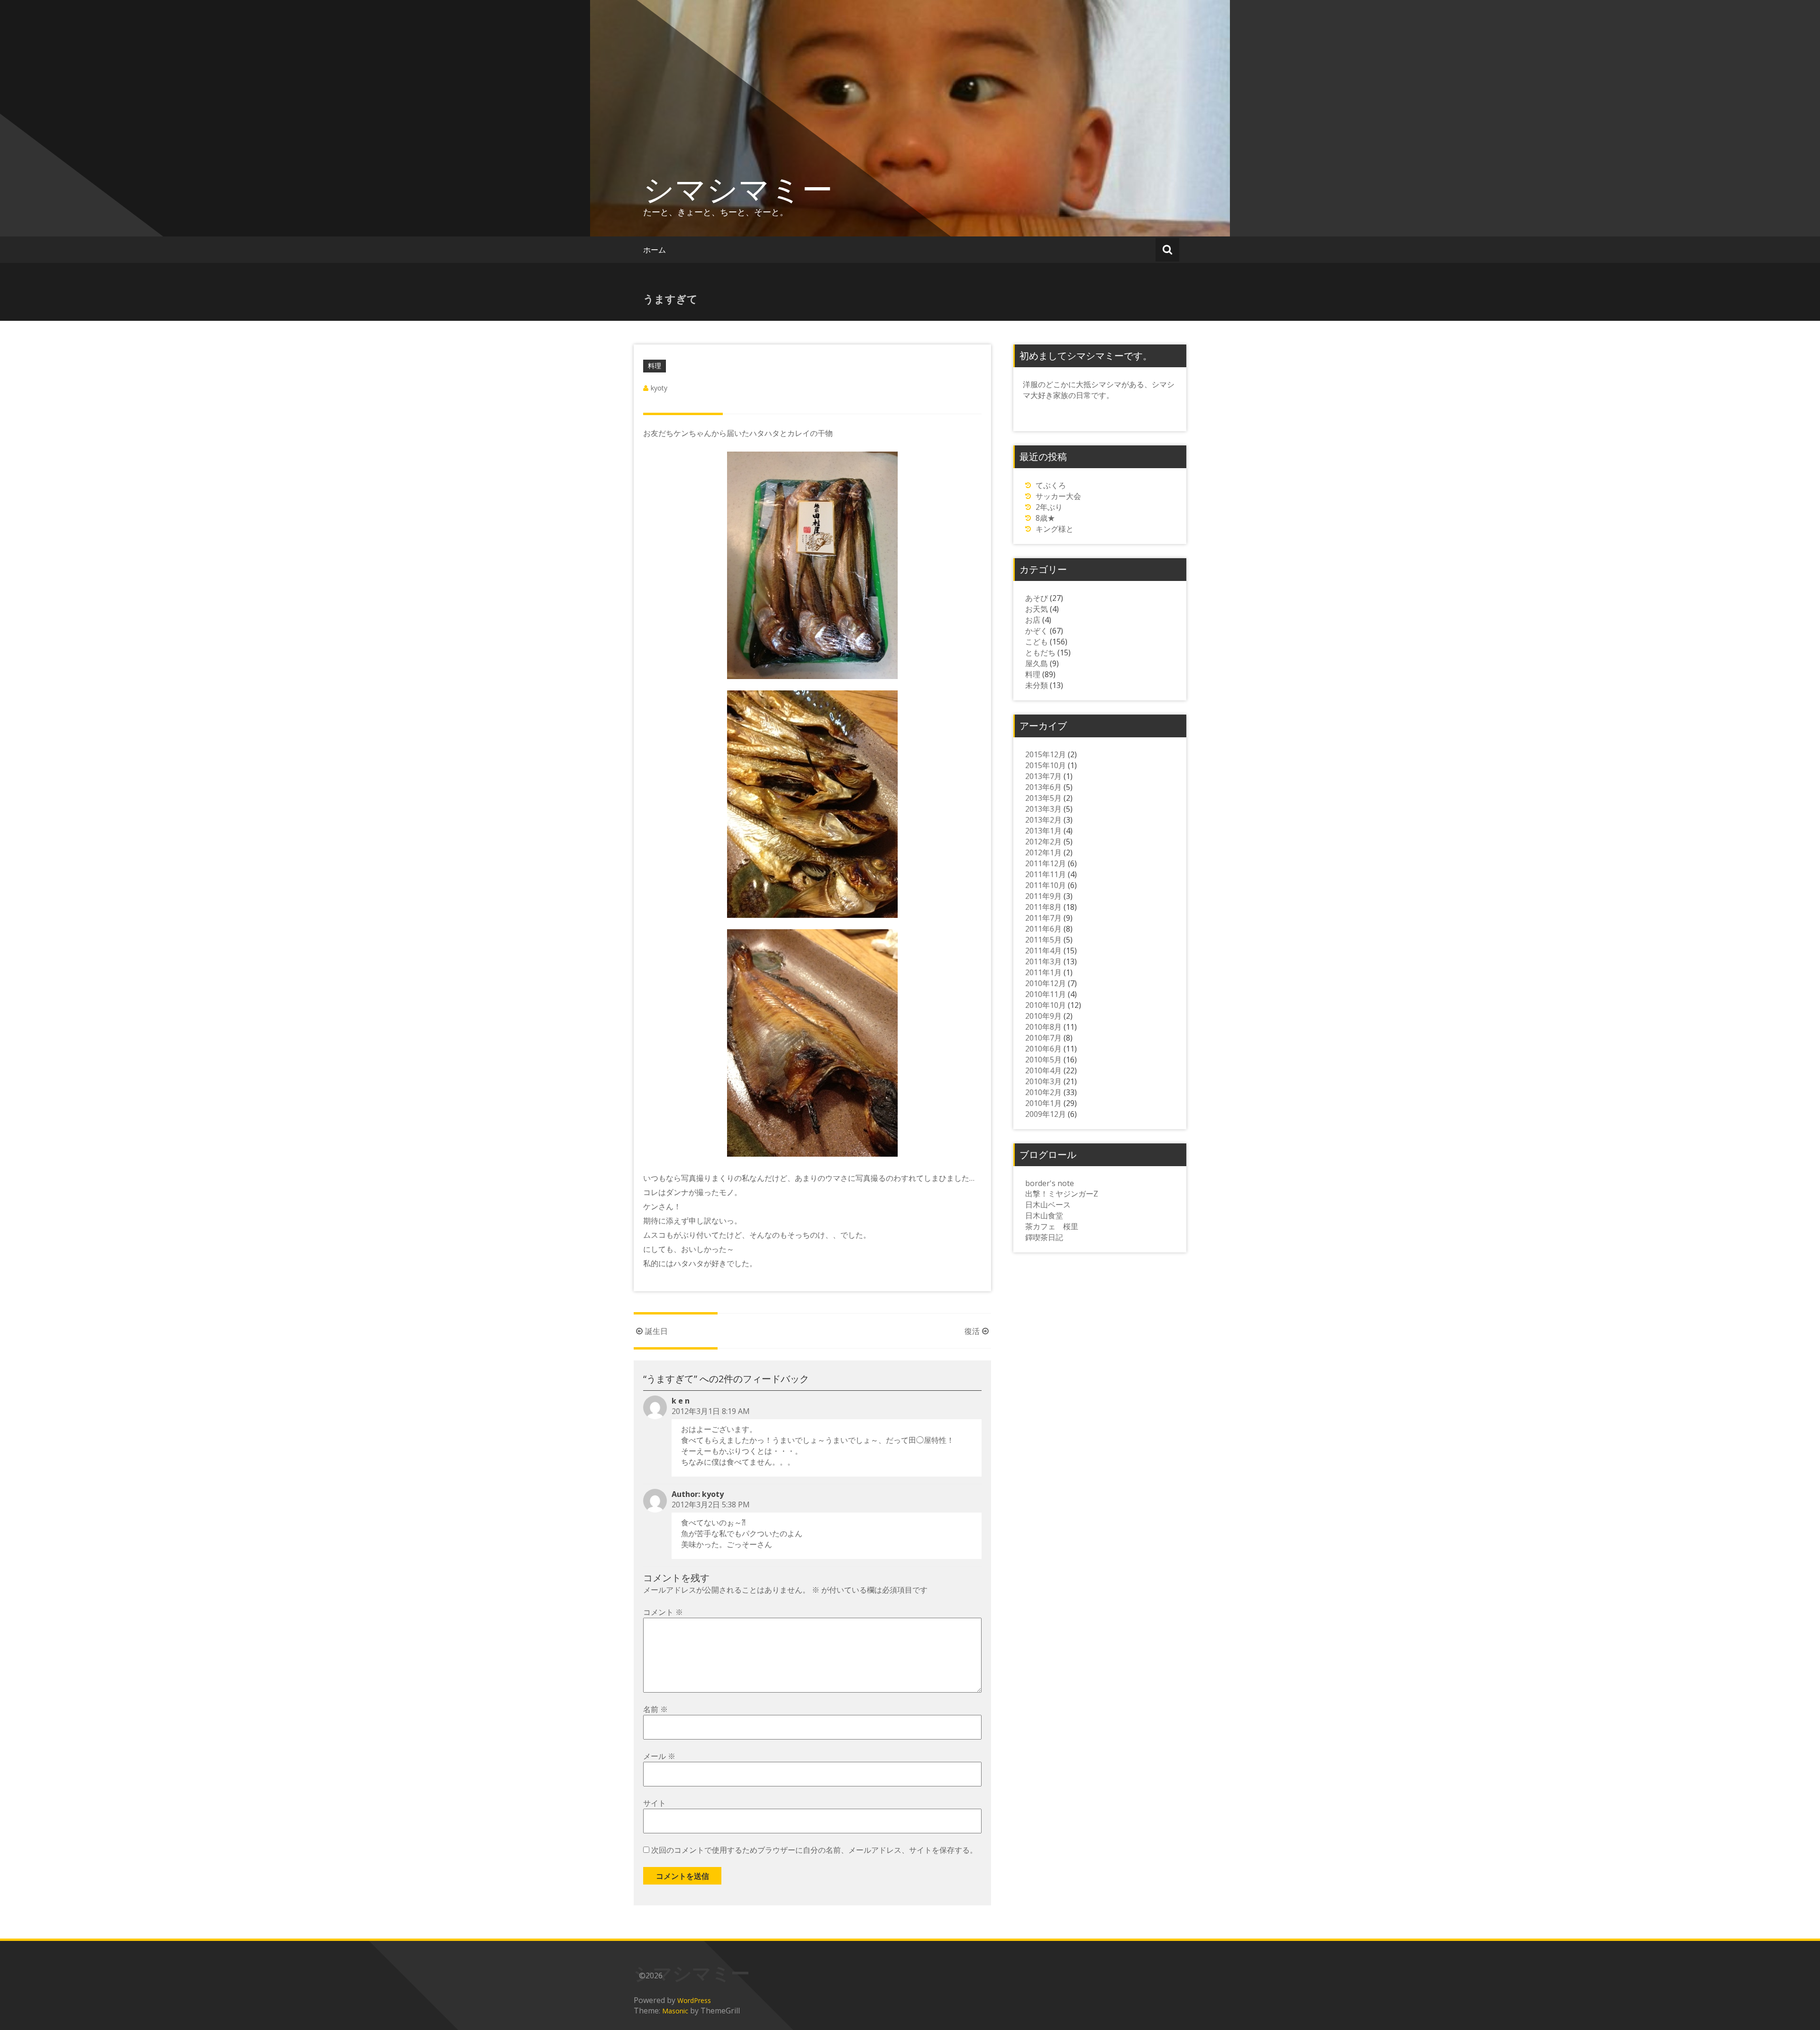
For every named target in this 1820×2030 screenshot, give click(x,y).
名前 (655, 1709)
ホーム (655, 250)
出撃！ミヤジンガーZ (1062, 1194)
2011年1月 (1043, 972)
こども (1037, 642)
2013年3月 (1043, 809)
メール (659, 1756)
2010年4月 (1043, 1070)
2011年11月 (1046, 874)
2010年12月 (1046, 983)
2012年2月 (1043, 842)
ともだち (1040, 652)
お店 (1033, 620)
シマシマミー (738, 189)
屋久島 (1037, 663)
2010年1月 (1043, 1103)
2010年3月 (1043, 1081)
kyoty (659, 388)
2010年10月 (1046, 1005)
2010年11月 (1046, 994)
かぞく (1037, 631)
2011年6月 (1043, 929)
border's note (1050, 1183)
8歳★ (1045, 518)
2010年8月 (1043, 1027)
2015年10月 (1046, 765)
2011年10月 (1046, 885)
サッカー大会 (1058, 496)
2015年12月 (1046, 754)
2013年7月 (1043, 776)
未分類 (1037, 685)
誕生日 (656, 1331)
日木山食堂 (1044, 1215)
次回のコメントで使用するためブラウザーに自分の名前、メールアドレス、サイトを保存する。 (814, 1850)
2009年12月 (1046, 1114)
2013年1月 (1043, 831)
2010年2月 (1043, 1092)
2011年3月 (1043, 961)
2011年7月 (1043, 918)
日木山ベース (1048, 1205)
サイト (655, 1803)
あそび (1037, 598)
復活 (972, 1331)
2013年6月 (1043, 787)
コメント (663, 1612)
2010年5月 (1043, 1060)
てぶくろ (1051, 485)
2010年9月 (1043, 1016)
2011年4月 (1043, 951)
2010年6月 (1043, 1049)
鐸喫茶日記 (1044, 1237)
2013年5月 (1043, 798)
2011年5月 (1043, 940)
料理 (655, 366)
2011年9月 (1043, 896)
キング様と (1055, 529)
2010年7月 (1043, 1038)
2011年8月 (1043, 907)
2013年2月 (1043, 820)
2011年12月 (1046, 863)
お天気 (1037, 609)
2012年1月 (1043, 852)
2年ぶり (1049, 507)
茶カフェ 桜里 (1052, 1226)
